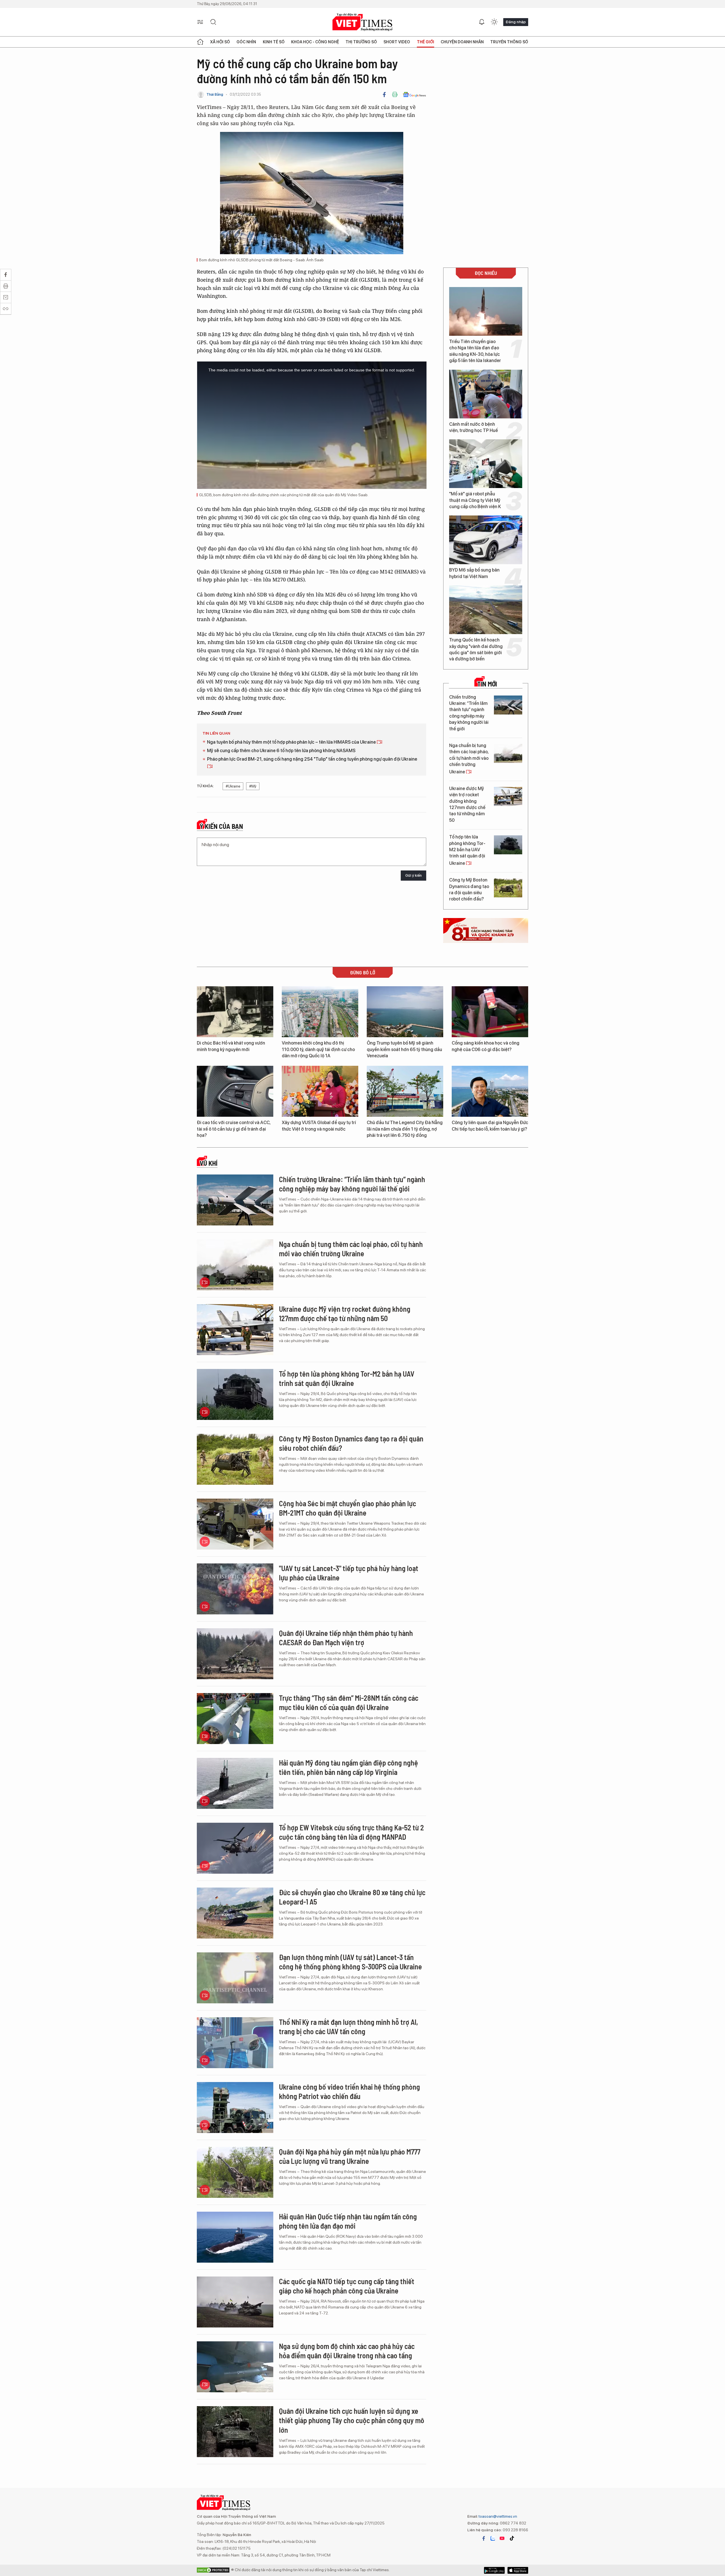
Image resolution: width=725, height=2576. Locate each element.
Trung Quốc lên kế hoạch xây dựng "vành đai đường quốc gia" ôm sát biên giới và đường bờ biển (476, 649)
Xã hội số (220, 42)
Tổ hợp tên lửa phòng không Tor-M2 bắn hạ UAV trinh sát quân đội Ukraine (467, 850)
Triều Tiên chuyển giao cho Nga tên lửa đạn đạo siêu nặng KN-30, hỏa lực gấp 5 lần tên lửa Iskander (475, 351)
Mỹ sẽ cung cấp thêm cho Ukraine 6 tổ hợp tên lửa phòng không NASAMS (281, 751)
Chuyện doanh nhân (462, 42)
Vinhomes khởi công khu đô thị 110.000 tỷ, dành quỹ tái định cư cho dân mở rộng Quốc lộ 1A (318, 1049)
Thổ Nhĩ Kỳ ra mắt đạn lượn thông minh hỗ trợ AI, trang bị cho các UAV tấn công (348, 2027)
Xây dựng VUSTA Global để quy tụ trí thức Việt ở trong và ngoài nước (319, 1126)
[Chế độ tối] (494, 22)
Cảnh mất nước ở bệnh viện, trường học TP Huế (474, 427)
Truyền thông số (509, 42)
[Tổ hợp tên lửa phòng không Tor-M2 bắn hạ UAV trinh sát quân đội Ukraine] (508, 845)
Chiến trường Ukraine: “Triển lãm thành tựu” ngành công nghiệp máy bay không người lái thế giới (469, 713)
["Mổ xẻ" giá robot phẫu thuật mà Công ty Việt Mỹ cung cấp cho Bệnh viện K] (486, 464)
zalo (493, 2538)
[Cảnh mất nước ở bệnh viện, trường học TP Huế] (486, 394)
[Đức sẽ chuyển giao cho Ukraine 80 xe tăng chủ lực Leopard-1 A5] (235, 1913)
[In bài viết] (395, 95)
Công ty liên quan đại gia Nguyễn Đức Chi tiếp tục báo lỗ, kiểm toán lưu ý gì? (490, 1126)
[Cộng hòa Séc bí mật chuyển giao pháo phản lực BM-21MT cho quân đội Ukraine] (235, 1524)
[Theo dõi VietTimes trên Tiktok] (512, 2538)
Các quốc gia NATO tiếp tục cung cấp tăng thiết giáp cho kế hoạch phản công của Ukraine (347, 2286)
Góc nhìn (246, 42)
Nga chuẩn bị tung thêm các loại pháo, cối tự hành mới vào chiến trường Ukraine (469, 759)
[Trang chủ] (200, 42)
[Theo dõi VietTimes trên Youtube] (502, 2538)
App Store (494, 2570)
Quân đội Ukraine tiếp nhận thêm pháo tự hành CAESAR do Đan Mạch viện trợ (346, 1638)
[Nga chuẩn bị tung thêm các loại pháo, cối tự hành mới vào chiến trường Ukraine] (508, 753)
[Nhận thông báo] (482, 22)
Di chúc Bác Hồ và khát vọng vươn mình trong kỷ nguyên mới (231, 1046)
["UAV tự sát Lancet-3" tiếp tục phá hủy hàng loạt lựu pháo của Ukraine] (235, 1589)
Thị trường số (361, 42)
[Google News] (414, 95)
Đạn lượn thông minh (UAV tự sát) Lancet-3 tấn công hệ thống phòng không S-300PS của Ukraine (350, 1962)
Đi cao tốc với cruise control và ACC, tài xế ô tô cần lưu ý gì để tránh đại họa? (234, 1129)
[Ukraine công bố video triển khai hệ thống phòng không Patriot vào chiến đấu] (235, 2108)
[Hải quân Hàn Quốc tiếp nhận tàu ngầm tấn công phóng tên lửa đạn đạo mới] (235, 2237)
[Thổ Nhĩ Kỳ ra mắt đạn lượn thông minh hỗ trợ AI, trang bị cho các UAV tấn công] (235, 2043)
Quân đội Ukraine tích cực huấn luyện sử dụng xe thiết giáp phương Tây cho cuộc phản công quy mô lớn (352, 2420)
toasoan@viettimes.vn (497, 2516)
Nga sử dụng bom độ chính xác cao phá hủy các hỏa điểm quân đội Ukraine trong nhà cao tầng (347, 2351)
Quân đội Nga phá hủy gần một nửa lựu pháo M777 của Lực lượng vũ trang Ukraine (350, 2156)
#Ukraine (233, 786)
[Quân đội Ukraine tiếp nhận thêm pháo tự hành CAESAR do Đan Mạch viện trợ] (235, 1654)
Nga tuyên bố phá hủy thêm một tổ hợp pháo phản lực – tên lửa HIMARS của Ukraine (292, 742)
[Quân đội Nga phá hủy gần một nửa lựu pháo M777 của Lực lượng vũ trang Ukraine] (235, 2172)
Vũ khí (209, 1163)
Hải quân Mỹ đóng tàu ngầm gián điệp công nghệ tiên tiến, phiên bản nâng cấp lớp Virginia (348, 1767)
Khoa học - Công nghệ (315, 42)
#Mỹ (253, 786)
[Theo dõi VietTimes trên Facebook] (484, 2538)
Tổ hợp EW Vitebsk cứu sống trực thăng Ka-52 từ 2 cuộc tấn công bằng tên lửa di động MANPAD (351, 1832)
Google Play (518, 2570)
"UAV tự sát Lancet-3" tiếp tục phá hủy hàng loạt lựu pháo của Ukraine (349, 1573)
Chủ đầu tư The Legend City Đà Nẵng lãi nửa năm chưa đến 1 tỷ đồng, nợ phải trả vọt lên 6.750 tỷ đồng (405, 1129)
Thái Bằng (215, 94)
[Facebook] (384, 95)
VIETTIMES (362, 22)
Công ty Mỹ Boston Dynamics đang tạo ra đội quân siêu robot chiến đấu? (469, 889)
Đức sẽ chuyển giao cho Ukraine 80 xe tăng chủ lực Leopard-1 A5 (352, 1897)
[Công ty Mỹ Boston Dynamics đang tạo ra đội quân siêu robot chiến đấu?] (508, 888)
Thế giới (426, 42)
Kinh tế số (274, 42)
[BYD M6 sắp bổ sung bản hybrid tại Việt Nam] (486, 540)
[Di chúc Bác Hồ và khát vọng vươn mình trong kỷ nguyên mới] (235, 1012)
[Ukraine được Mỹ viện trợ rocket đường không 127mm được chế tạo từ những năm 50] (508, 796)
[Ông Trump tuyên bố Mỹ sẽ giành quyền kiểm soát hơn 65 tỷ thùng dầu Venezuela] (405, 1012)
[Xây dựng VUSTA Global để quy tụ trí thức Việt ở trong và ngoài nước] (320, 1091)
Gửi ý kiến (413, 875)
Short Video (397, 42)
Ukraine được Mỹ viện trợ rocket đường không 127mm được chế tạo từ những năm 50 (467, 804)
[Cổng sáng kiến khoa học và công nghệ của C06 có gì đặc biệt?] (490, 1012)
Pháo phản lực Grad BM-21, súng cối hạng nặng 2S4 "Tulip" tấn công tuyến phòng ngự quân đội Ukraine (312, 759)
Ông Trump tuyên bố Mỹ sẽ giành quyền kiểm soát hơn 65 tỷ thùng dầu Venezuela (404, 1049)
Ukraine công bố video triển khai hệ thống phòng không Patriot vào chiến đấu (349, 2092)
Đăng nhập (516, 22)
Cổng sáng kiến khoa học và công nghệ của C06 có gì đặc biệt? (486, 1046)
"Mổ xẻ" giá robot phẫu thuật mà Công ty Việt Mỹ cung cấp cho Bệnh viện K (475, 500)
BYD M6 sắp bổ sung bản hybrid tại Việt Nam (474, 573)
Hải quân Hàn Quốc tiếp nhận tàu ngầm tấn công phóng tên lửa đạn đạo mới (348, 2221)
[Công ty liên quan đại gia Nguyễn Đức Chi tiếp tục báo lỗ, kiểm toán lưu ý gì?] (490, 1091)
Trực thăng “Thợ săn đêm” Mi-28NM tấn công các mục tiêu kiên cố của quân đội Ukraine (349, 1703)
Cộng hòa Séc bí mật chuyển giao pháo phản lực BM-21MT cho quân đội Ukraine (347, 1508)
